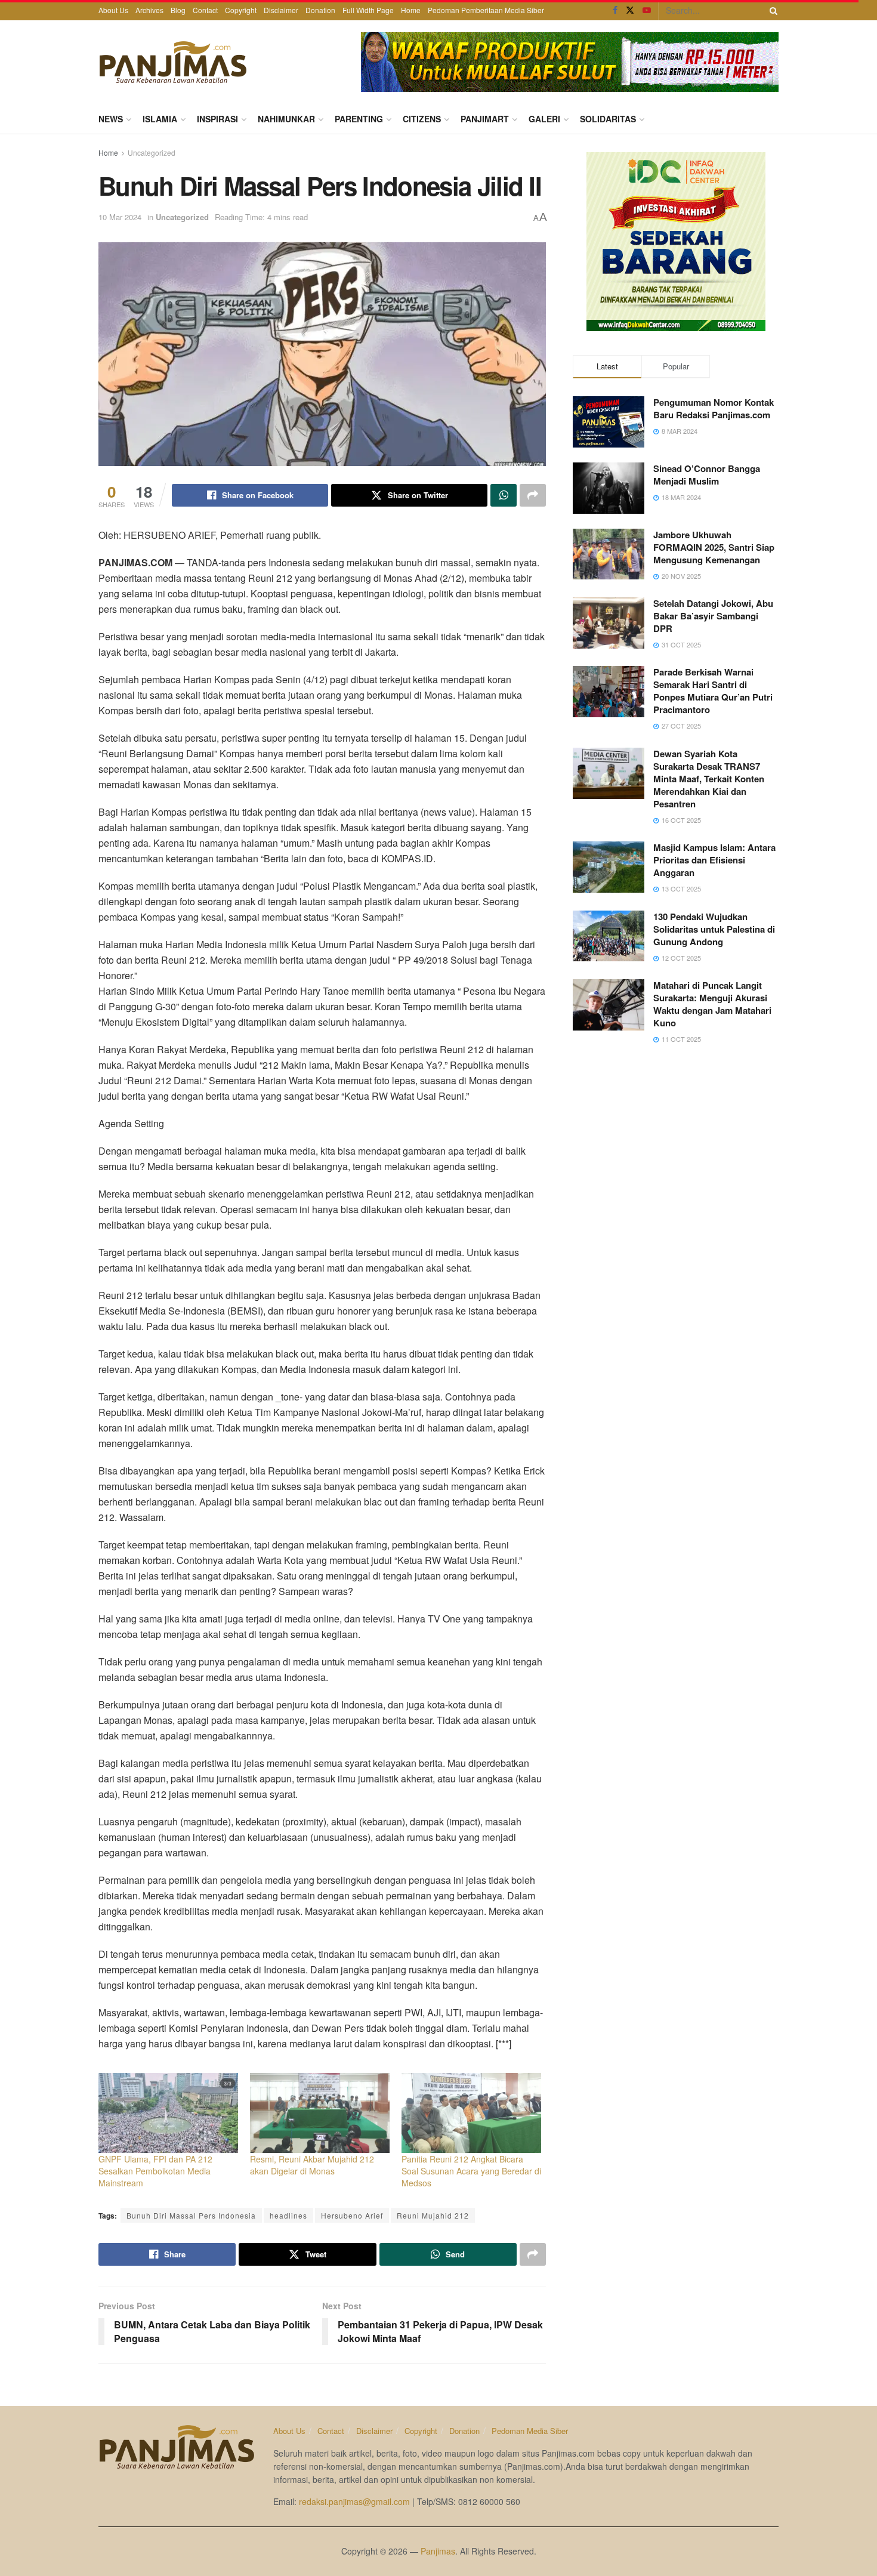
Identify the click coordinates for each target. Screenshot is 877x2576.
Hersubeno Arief (352, 2215)
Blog (178, 10)
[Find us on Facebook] (615, 10)
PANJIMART (485, 119)
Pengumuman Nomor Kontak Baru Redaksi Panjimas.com (714, 408)
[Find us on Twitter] (630, 10)
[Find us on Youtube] (647, 10)
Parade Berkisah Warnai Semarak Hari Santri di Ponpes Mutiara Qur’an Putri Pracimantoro (713, 691)
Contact (205, 10)
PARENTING (359, 119)
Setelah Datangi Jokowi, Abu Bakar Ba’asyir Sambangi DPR (713, 616)
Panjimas (438, 2551)
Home (411, 10)
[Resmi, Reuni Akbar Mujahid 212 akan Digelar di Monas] (320, 2113)
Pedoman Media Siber (530, 2431)
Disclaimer (281, 10)
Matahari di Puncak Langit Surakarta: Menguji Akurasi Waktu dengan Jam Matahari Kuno (712, 1004)
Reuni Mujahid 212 (433, 2215)
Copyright (241, 10)
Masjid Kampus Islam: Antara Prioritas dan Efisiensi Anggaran (714, 860)
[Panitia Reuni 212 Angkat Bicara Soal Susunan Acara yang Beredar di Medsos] (471, 2113)
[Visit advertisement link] (570, 62)
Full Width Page (368, 10)
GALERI (544, 119)
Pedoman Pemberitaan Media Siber (486, 10)
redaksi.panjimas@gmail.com (354, 2501)
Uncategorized (152, 152)
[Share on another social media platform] (533, 495)
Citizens (422, 119)
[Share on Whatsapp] (504, 495)
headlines (288, 2215)
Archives (149, 10)
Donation (320, 10)
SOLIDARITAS (608, 119)
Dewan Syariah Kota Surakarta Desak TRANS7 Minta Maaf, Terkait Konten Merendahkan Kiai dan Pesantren (709, 779)
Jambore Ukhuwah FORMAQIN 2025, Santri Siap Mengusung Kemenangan (714, 547)
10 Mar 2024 (120, 217)
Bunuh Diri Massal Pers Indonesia (191, 2215)
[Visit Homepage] (173, 62)
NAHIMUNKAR (286, 119)
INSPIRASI (217, 119)
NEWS (111, 119)
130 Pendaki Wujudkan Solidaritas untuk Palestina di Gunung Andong (714, 929)
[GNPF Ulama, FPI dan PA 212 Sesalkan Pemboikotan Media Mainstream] (168, 2113)
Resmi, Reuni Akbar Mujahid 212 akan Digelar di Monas (312, 2165)
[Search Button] (771, 10)
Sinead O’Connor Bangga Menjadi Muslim (707, 475)
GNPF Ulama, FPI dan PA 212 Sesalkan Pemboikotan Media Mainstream (155, 2171)
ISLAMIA (160, 119)
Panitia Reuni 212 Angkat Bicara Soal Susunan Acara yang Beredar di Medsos (471, 2171)
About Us (113, 10)
